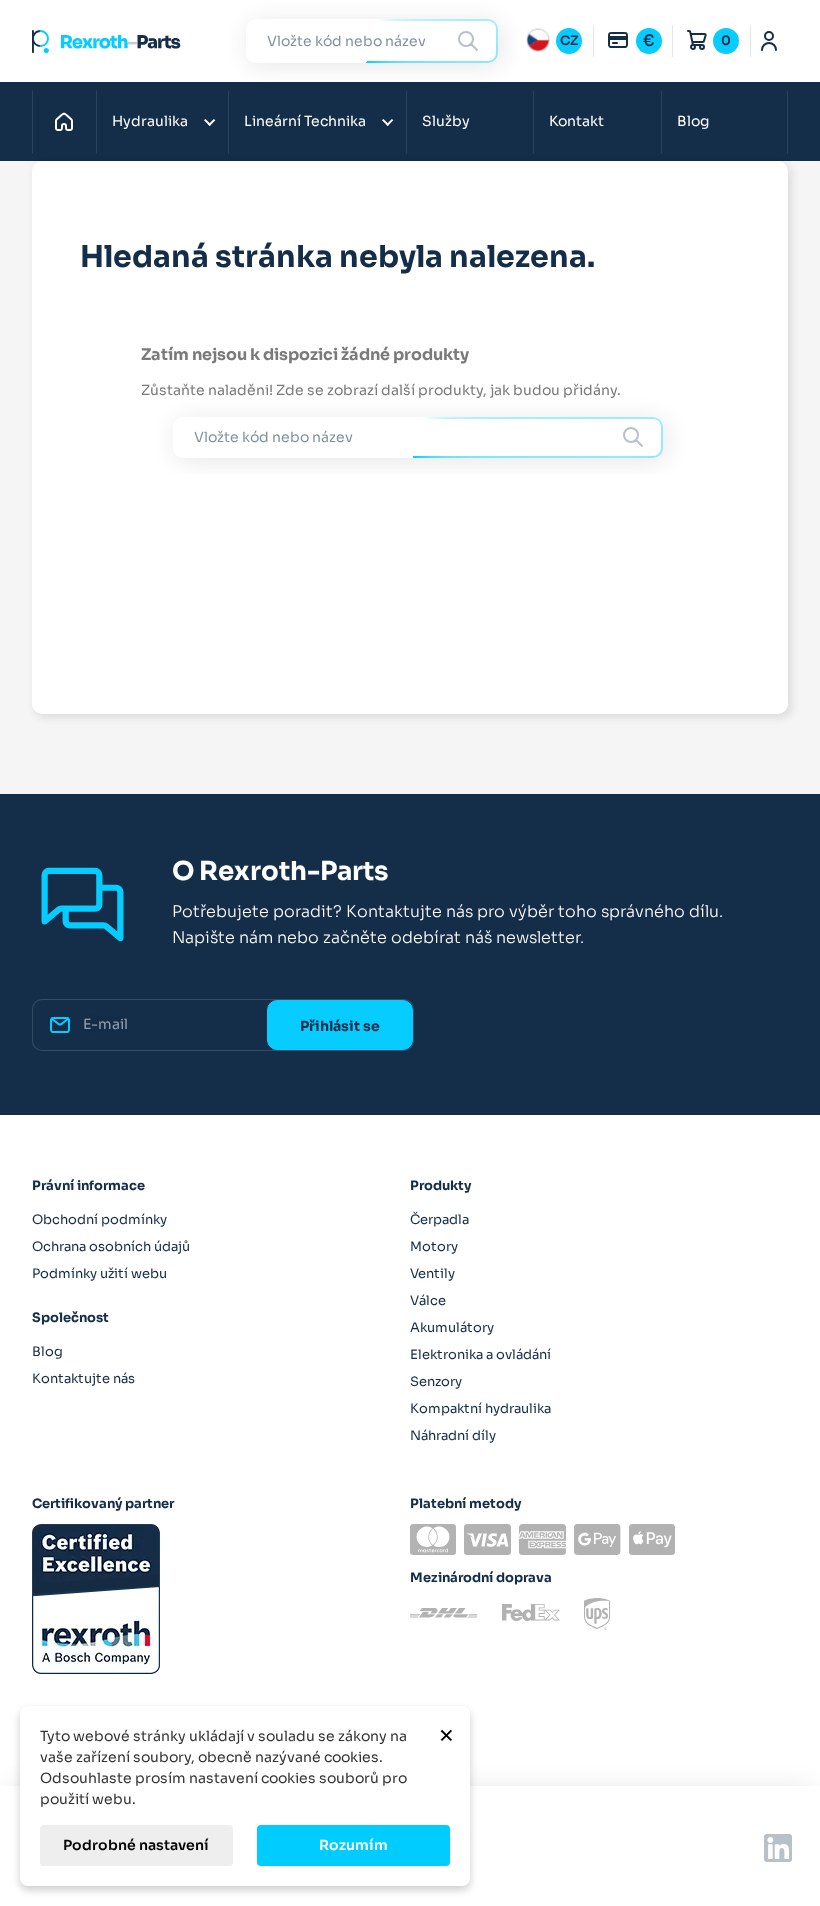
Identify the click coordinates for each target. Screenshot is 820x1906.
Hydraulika (150, 121)
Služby (446, 121)
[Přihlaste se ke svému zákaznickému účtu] (769, 41)
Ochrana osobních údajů (111, 1246)
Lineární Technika (305, 121)
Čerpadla (439, 1219)
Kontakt (576, 121)
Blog (693, 121)
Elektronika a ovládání (480, 1354)
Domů (69, 121)
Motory (434, 1246)
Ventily (432, 1273)
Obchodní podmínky (99, 1219)
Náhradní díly (453, 1435)
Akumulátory (452, 1327)
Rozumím (353, 1845)
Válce (428, 1300)
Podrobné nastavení (136, 1845)
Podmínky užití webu (99, 1273)
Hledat (471, 40)
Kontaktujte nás (83, 1378)
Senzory (436, 1381)
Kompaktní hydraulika (480, 1408)
